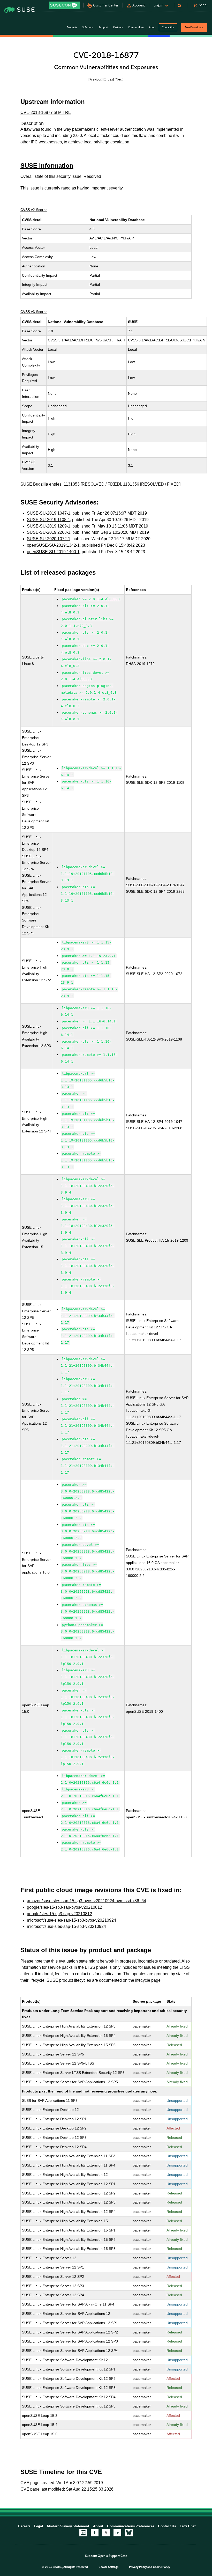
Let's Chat (188, 2526)
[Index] (109, 79)
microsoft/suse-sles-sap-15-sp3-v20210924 (66, 1926)
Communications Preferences (131, 2526)
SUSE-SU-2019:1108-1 (48, 520)
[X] (106, 2533)
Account (139, 5)
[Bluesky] (129, 2533)
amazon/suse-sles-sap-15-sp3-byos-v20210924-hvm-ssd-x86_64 (86, 1901)
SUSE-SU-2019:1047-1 (49, 513)
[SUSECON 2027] (64, 5)
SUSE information (47, 166)
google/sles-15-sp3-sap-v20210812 (59, 1914)
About (98, 2526)
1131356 (131, 484)
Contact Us (168, 27)
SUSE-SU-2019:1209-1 (49, 526)
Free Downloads (194, 27)
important (99, 188)
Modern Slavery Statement (68, 2526)
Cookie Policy (161, 2567)
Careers (24, 2526)
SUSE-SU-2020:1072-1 (49, 539)
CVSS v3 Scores (34, 312)
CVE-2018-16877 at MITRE (46, 112)
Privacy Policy (138, 2567)
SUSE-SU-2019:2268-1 (49, 532)
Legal (39, 2526)
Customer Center (106, 5)
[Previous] (96, 79)
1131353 (72, 484)
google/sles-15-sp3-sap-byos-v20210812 (65, 1907)
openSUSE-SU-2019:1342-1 (53, 545)
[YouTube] (83, 2533)
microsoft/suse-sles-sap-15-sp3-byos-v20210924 (71, 1920)
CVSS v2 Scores (34, 210)
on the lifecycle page (142, 1980)
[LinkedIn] (117, 2533)
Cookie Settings (108, 2567)
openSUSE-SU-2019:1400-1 (53, 552)
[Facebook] (95, 2533)
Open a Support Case (112, 2556)
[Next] (119, 79)
